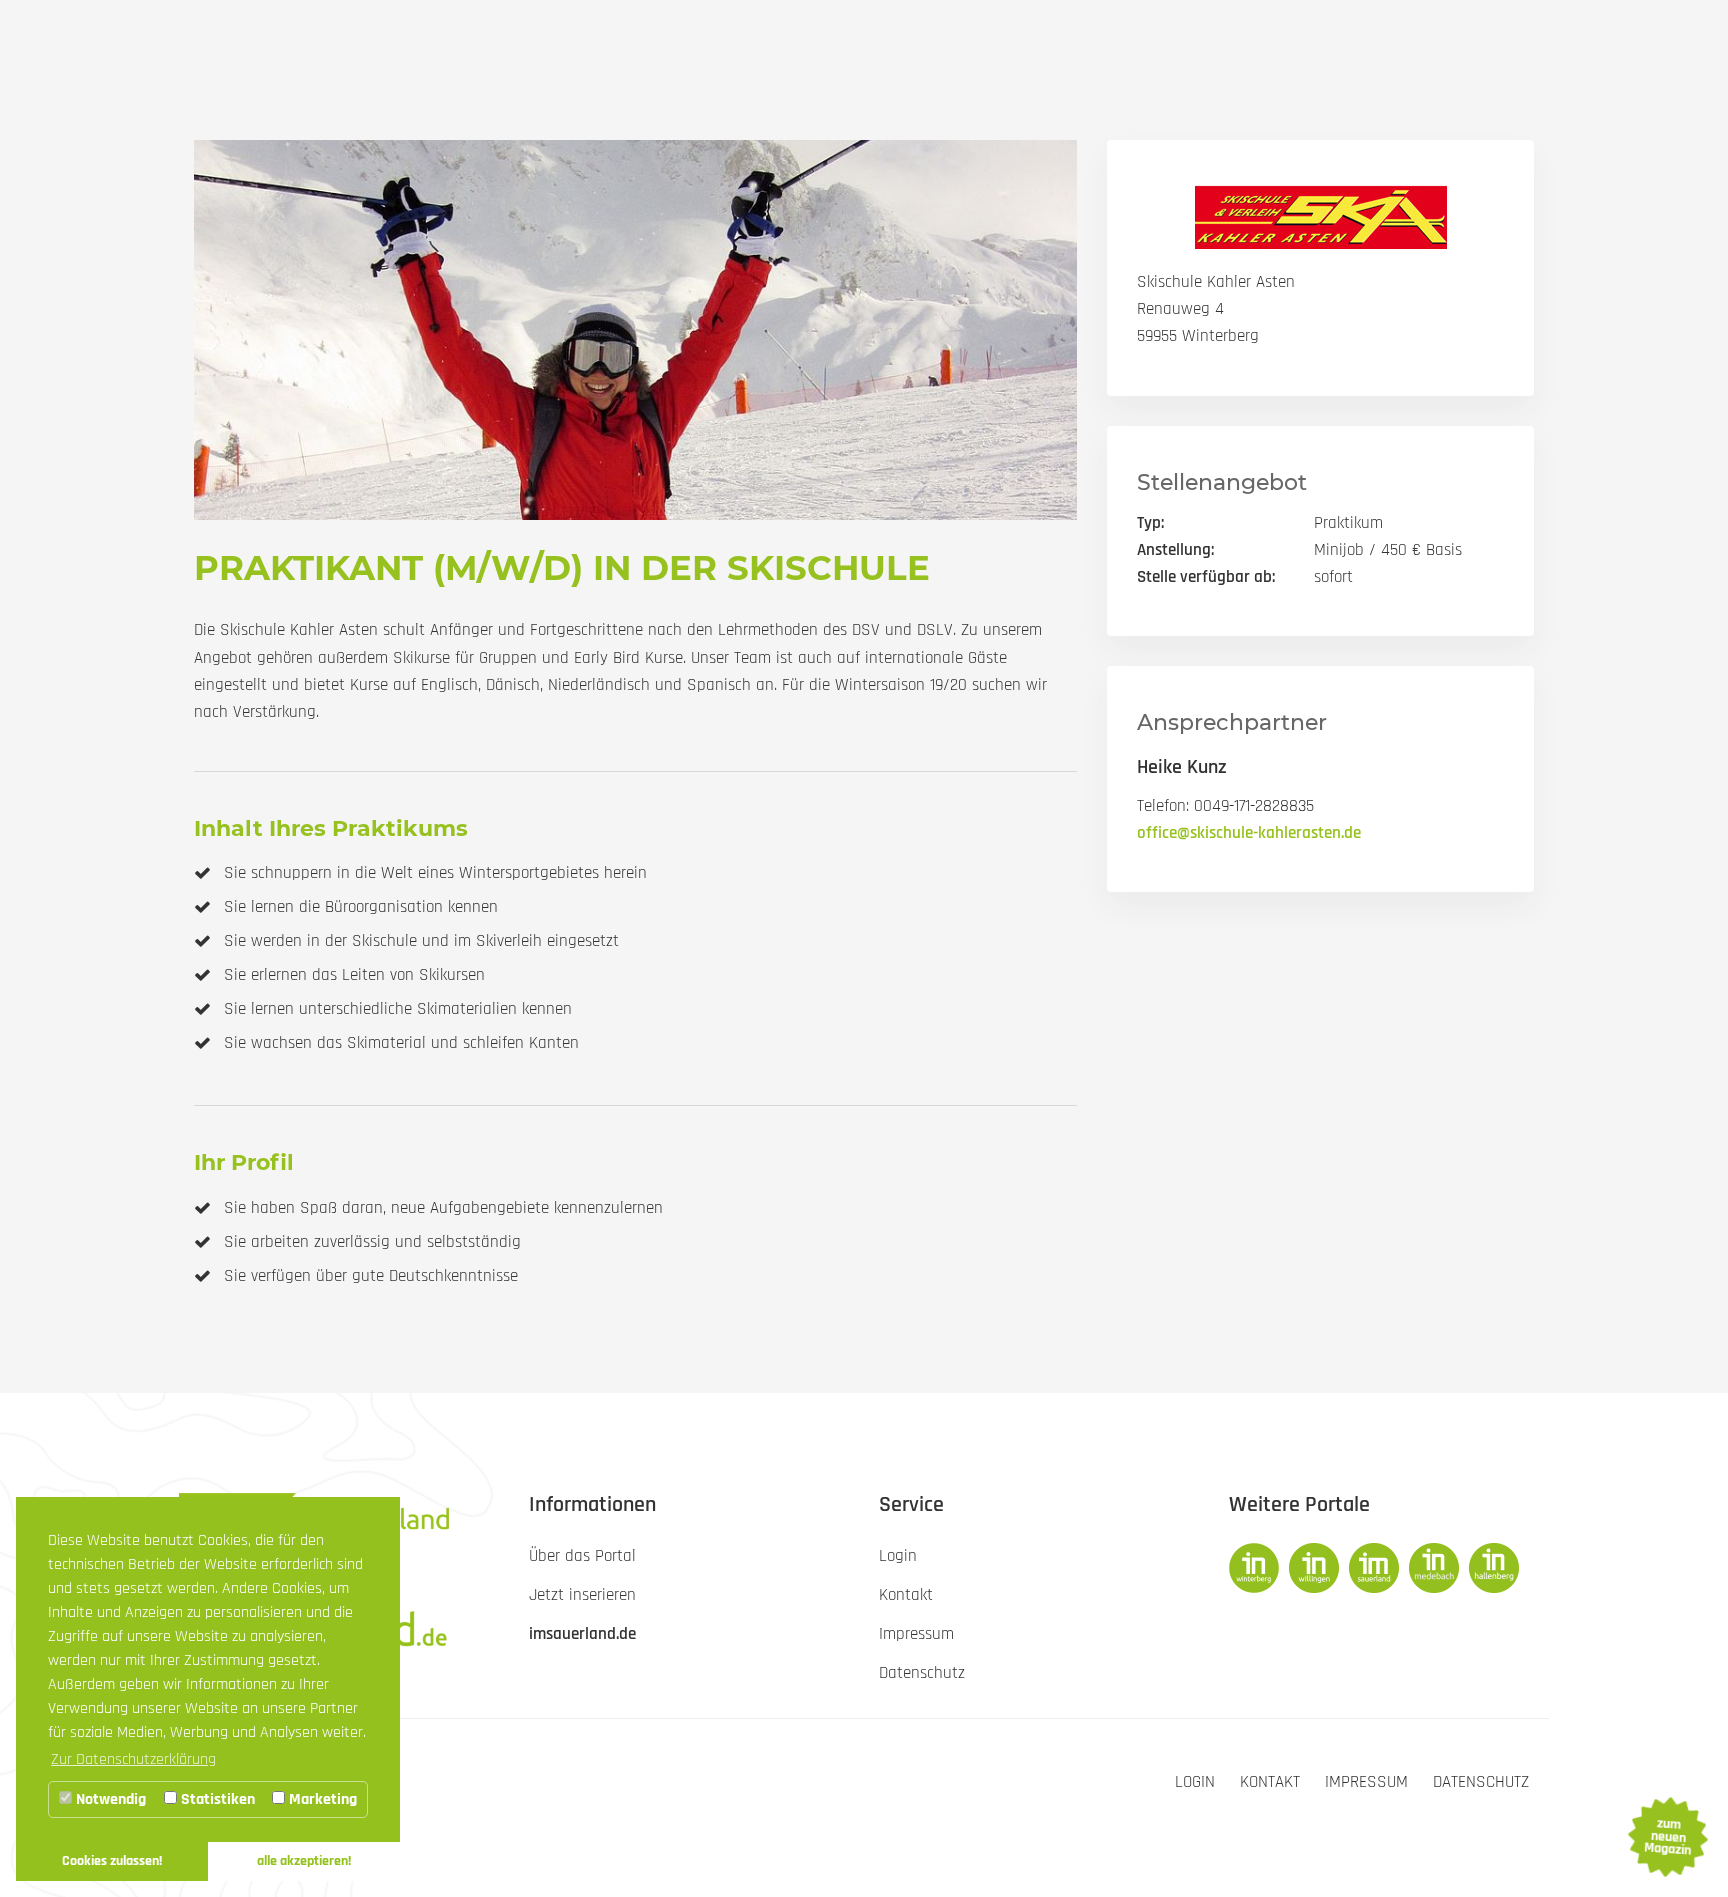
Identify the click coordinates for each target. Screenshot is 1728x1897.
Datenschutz (1481, 1782)
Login (1195, 1782)
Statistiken (216, 1799)
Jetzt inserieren (582, 1595)
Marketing (321, 1799)
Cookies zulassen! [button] (112, 1861)
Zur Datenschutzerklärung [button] (133, 1759)
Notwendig (109, 1799)
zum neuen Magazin (1667, 1837)
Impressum (1366, 1782)
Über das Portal (582, 1556)
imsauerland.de (582, 1634)
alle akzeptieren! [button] (304, 1861)
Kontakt (1270, 1782)
